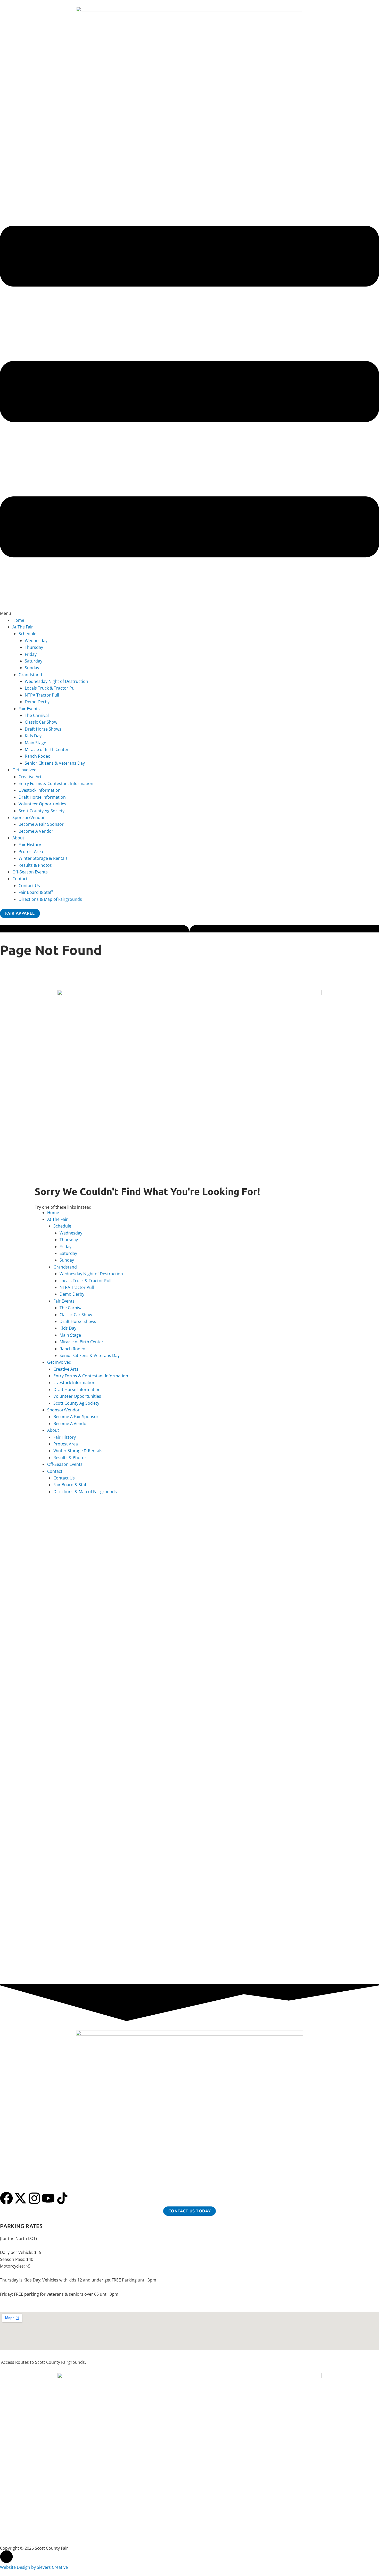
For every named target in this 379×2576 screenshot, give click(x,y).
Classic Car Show (41, 722)
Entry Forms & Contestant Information (56, 783)
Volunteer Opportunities (42, 804)
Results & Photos (35, 865)
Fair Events (29, 709)
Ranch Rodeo (38, 756)
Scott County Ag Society (42, 811)
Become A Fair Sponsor (41, 824)
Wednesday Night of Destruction (56, 681)
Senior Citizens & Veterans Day (55, 763)
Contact (20, 879)
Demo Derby (37, 702)
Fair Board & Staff (36, 892)
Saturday (34, 661)
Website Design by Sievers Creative (34, 2567)
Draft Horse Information (42, 797)
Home (18, 620)
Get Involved (24, 770)
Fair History (30, 845)
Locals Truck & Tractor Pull (51, 688)
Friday (31, 654)
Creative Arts (31, 777)
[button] (190, 396)
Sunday (32, 668)
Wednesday (36, 641)
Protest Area (31, 852)
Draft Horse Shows (43, 729)
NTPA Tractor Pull (42, 695)
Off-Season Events (30, 872)
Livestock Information (40, 790)
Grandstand (30, 675)
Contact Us (29, 886)
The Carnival (37, 715)
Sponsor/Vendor (29, 817)
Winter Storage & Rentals (43, 858)
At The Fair (23, 627)
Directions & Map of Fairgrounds (50, 899)
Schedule (27, 634)
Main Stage (35, 743)
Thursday (34, 647)
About (18, 838)
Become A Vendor (36, 831)
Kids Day (33, 736)
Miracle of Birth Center (47, 749)
